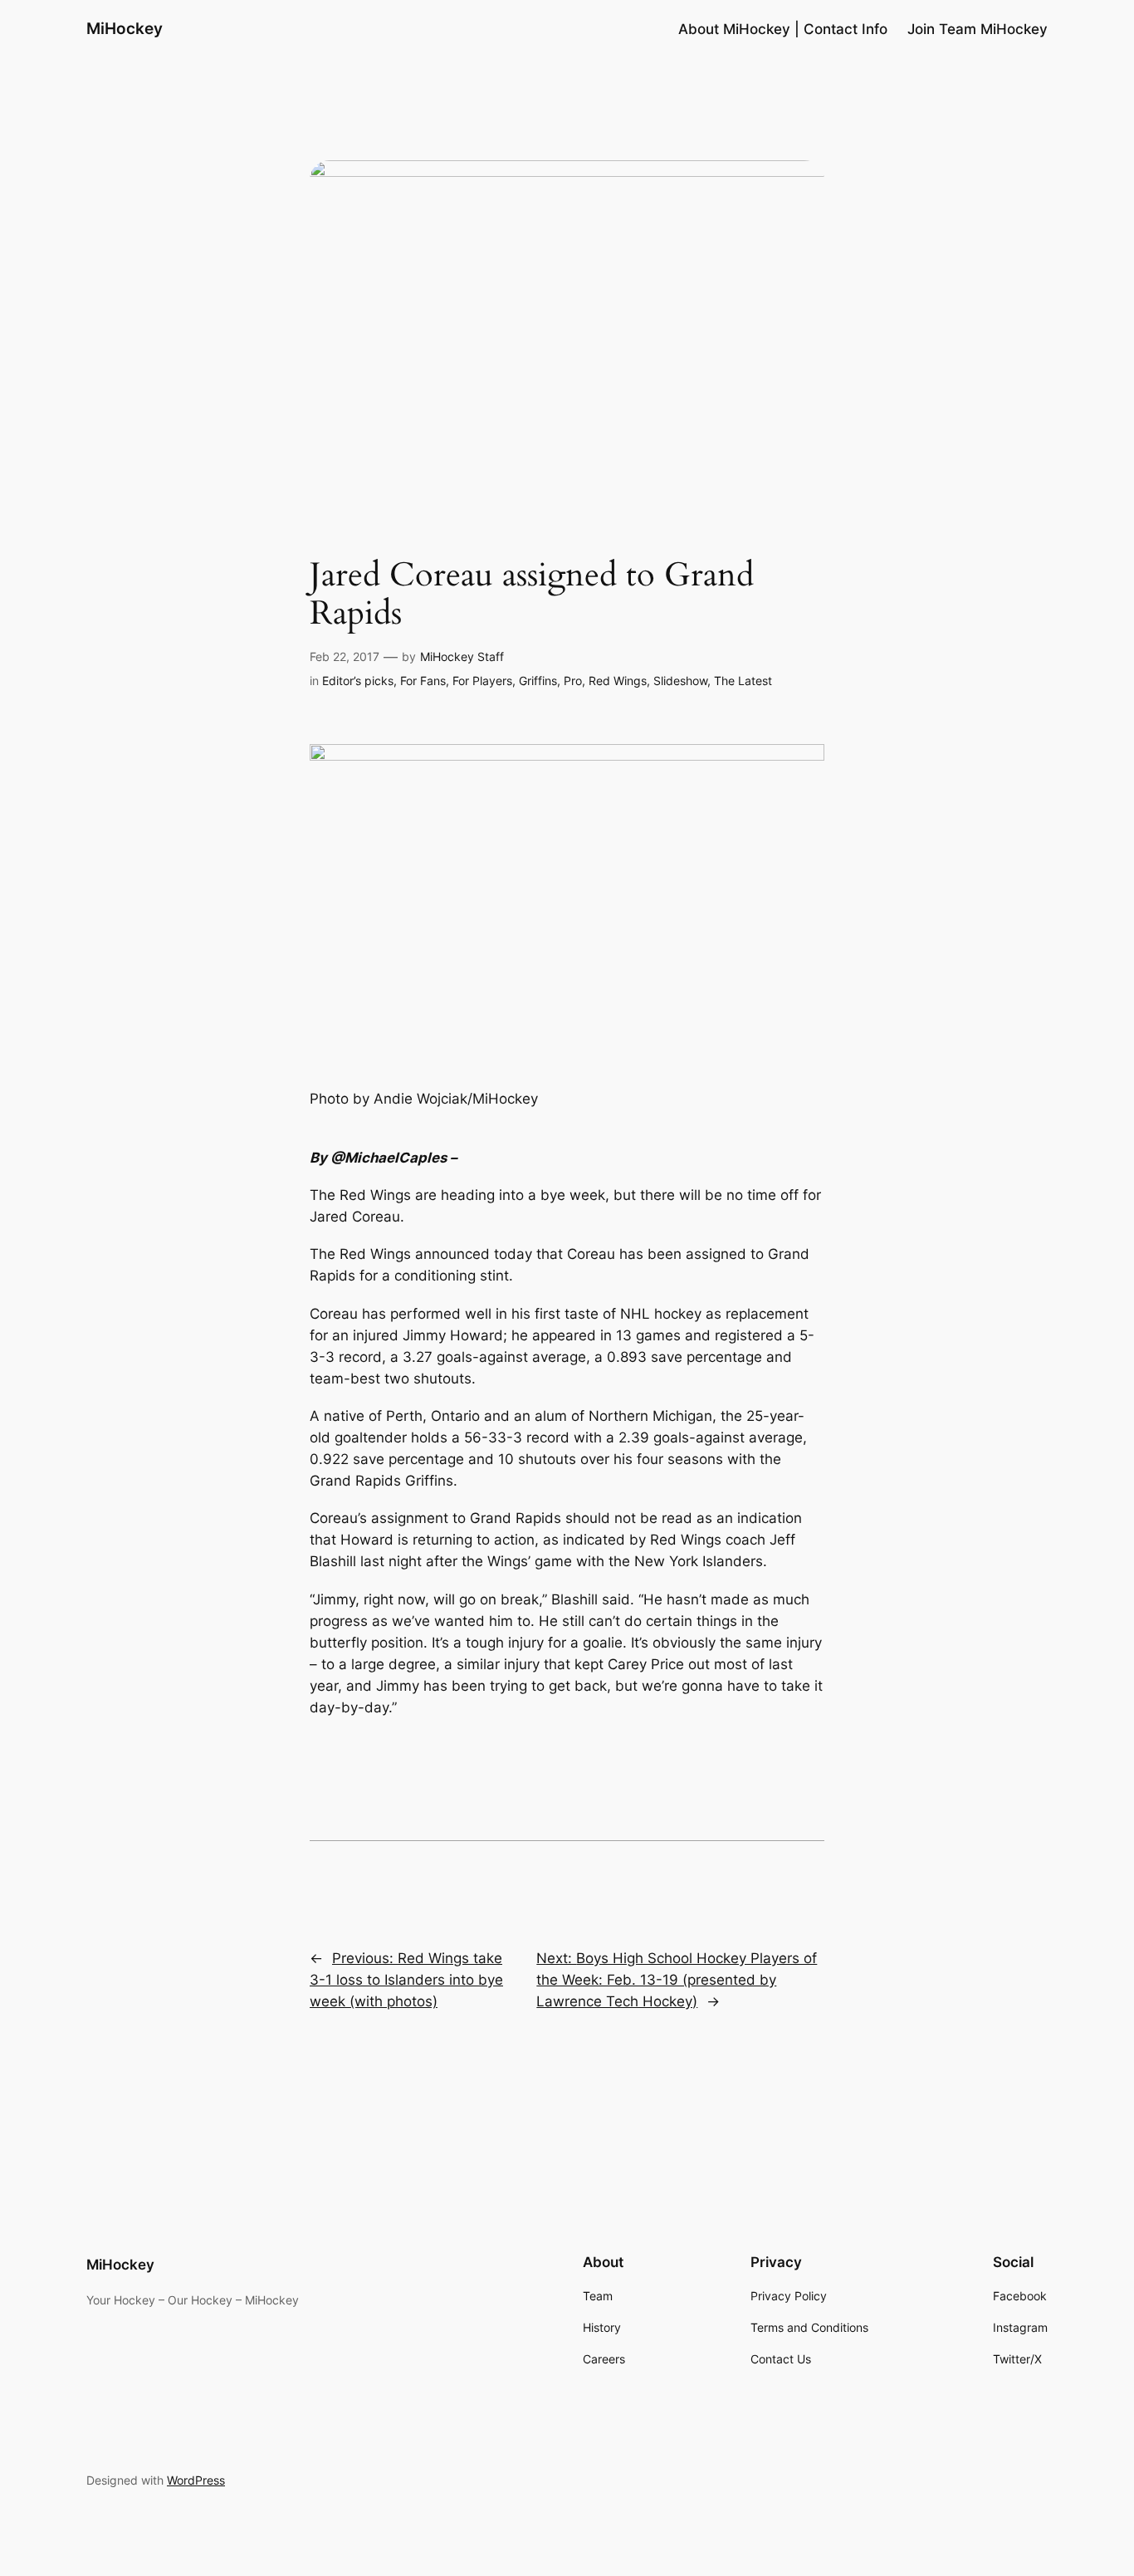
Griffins (538, 681)
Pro (573, 681)
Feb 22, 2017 (345, 656)
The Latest (743, 681)
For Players (482, 681)
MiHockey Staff (462, 656)
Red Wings (618, 681)
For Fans (423, 681)
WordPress (196, 2480)
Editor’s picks (358, 681)
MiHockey (125, 28)
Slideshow (680, 681)
